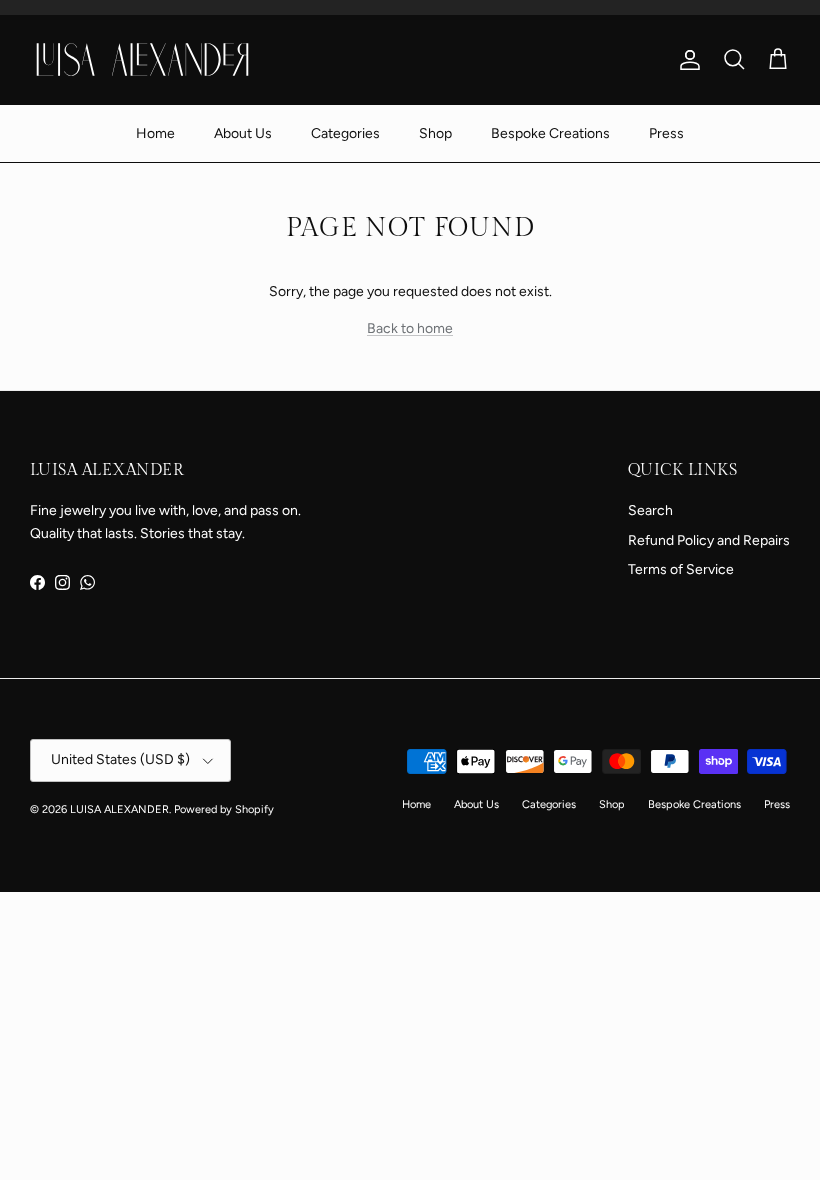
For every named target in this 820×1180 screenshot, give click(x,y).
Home (155, 133)
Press (666, 133)
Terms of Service (681, 569)
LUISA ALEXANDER (119, 809)
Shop (435, 133)
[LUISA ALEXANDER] (142, 59)
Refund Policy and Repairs (709, 540)
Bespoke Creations (550, 133)
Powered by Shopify (224, 809)
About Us (243, 133)
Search (650, 510)
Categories (345, 133)
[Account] (686, 60)
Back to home (410, 328)
